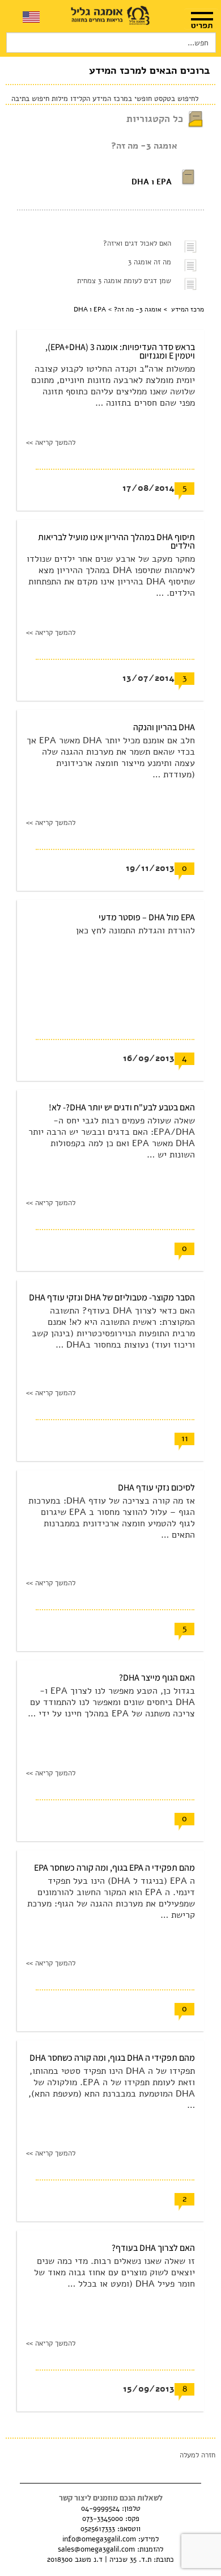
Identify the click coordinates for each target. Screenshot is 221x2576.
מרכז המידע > (183, 309)
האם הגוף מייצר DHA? (157, 1678)
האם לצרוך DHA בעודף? (153, 2248)
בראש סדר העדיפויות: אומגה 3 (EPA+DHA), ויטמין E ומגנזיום (120, 351)
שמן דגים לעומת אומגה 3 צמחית (124, 281)
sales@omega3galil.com (96, 2549)
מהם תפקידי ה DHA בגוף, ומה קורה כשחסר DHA (112, 2058)
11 (185, 1438)
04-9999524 (100, 2508)
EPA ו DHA (152, 182)
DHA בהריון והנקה (164, 727)
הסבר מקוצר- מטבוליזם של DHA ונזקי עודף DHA (112, 1297)
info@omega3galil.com (99, 2539)
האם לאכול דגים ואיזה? (137, 243)
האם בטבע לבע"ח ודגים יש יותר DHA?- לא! (122, 1107)
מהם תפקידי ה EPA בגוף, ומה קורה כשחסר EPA (114, 1868)
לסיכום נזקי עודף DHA (156, 1487)
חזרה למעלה (197, 2455)
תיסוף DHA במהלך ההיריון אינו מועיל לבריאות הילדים (116, 541)
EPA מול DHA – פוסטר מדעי (147, 917)
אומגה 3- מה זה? (144, 146)
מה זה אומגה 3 (150, 262)
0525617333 (98, 2529)
